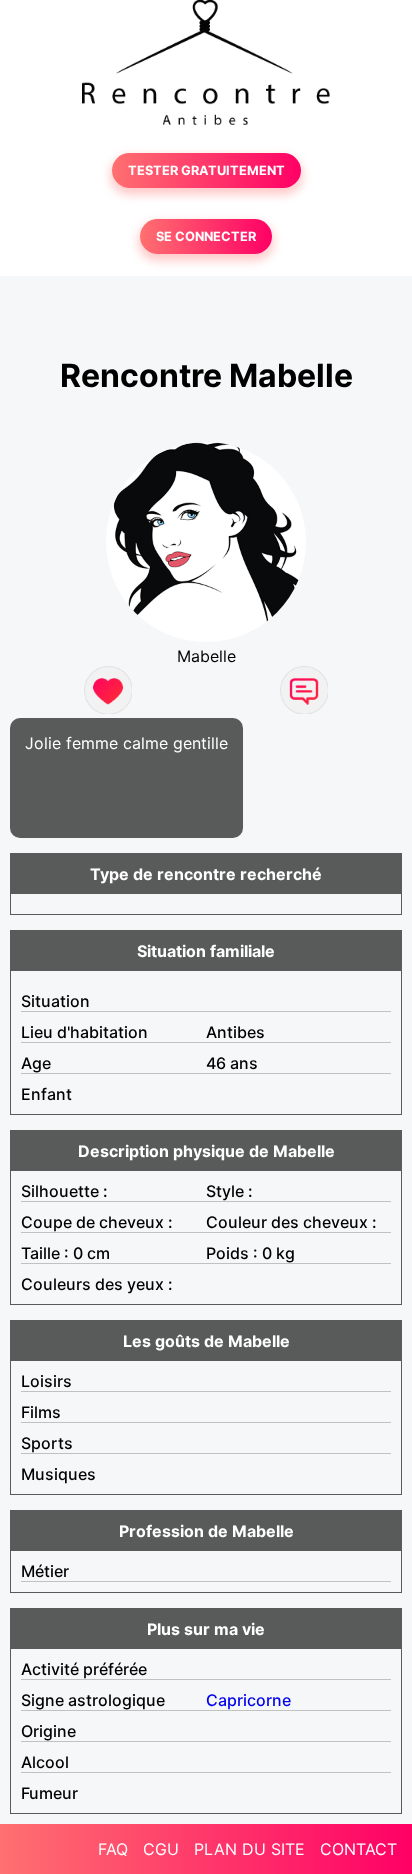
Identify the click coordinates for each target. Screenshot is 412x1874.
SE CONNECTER (206, 236)
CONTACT (358, 1849)
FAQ (113, 1849)
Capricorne (248, 1700)
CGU (161, 1849)
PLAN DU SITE (249, 1849)
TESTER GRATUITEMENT (206, 170)
